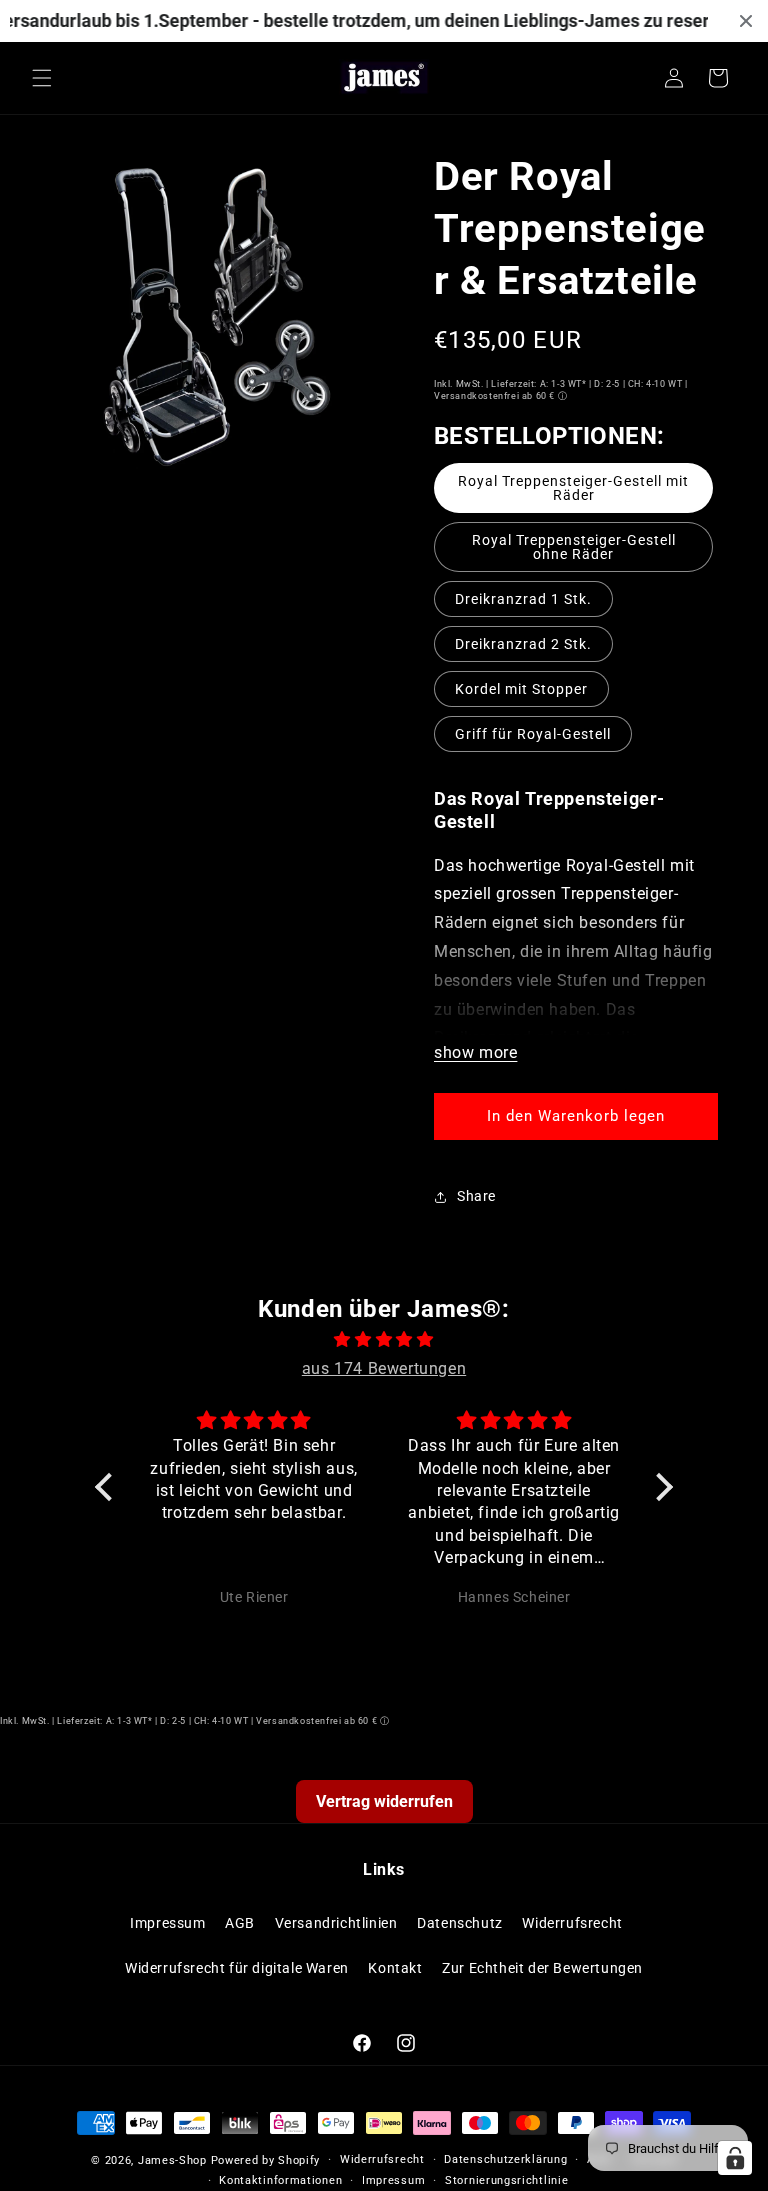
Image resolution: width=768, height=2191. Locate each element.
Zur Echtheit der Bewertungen (542, 1968)
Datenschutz (460, 1923)
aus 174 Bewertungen (384, 1368)
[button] (42, 78)
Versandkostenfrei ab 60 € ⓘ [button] (500, 396)
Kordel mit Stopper (521, 689)
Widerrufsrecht (572, 1923)
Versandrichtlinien (336, 1923)
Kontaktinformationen (280, 2180)
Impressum (167, 1923)
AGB (240, 1923)
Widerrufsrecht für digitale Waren (237, 1968)
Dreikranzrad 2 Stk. (523, 644)
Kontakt (395, 1968)
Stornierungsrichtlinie (506, 2180)
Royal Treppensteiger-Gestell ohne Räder (574, 547)
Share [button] (476, 1196)
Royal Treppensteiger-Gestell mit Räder (573, 488)
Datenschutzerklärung (505, 2159)
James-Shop (172, 2160)
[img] (384, 1340)
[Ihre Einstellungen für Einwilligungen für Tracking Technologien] (735, 2158)
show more (475, 1052)
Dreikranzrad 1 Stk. (523, 599)
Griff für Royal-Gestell (533, 734)
